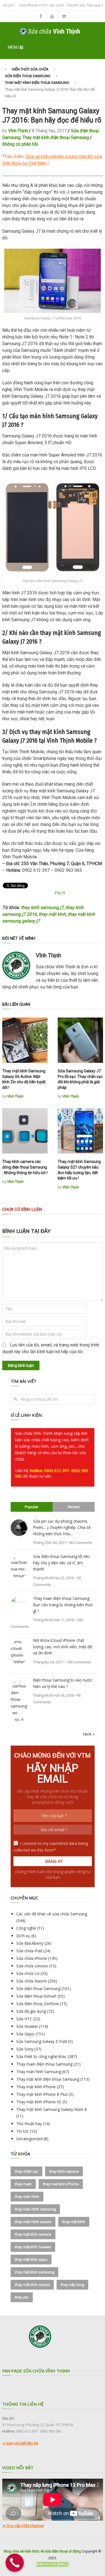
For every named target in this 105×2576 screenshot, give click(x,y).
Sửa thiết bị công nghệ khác (41, 2056)
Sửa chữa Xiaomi (32, 1981)
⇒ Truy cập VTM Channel (23, 2526)
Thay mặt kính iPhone (36, 2087)
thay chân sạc (26, 2171)
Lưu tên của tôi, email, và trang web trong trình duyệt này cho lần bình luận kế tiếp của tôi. (51, 1348)
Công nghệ (26, 1928)
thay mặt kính (52, 914)
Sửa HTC (24, 2019)
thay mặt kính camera (33, 2234)
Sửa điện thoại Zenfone (38, 2004)
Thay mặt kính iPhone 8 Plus (42, 2094)
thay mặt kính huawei (33, 2247)
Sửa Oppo (25, 2034)
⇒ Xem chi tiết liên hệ (20, 2443)
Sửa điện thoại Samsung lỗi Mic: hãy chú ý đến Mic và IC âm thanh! (62, 1563)
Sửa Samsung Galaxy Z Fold (42, 2041)
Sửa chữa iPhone (32, 1958)
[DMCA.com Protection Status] (53, 2566)
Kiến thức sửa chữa (30, 69)
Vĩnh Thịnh (18, 131)
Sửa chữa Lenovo (32, 1966)
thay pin (22, 2297)
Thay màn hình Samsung (39, 2072)
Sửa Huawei (27, 2026)
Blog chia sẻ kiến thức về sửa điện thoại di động (42, 2551)
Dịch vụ (23, 1936)
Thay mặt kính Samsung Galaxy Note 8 (52, 2109)
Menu (13, 47)
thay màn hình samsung (35, 2209)
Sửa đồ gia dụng (31, 2011)
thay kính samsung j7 (42, 907)
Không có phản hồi (20, 144)
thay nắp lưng (72, 2285)
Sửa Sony (25, 2049)
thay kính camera (64, 2171)
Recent (74, 1507)
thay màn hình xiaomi (33, 2222)
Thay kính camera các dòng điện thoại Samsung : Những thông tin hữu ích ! (25, 1167)
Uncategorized (29, 2139)
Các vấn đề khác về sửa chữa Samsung (52, 1914)
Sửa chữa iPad (29, 1951)
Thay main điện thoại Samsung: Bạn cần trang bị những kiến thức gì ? (63, 1605)
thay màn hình (27, 2196)
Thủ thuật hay (29, 2124)
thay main (23, 2184)
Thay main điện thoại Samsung (44, 2064)
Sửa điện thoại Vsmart (36, 1996)
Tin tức (23, 2131)
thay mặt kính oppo (31, 2259)
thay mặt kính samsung (34, 2272)
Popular (32, 1507)
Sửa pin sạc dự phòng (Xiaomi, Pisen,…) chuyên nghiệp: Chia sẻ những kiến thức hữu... (62, 1527)
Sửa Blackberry (30, 1943)
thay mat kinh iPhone (61, 2184)
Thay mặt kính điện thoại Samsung (37, 83)
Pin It (60, 893)
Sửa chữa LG (28, 1973)
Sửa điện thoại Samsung (28, 76)
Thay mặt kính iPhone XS (39, 2102)
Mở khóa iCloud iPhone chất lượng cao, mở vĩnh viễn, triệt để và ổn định (63, 1647)
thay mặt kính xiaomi (32, 2285)
